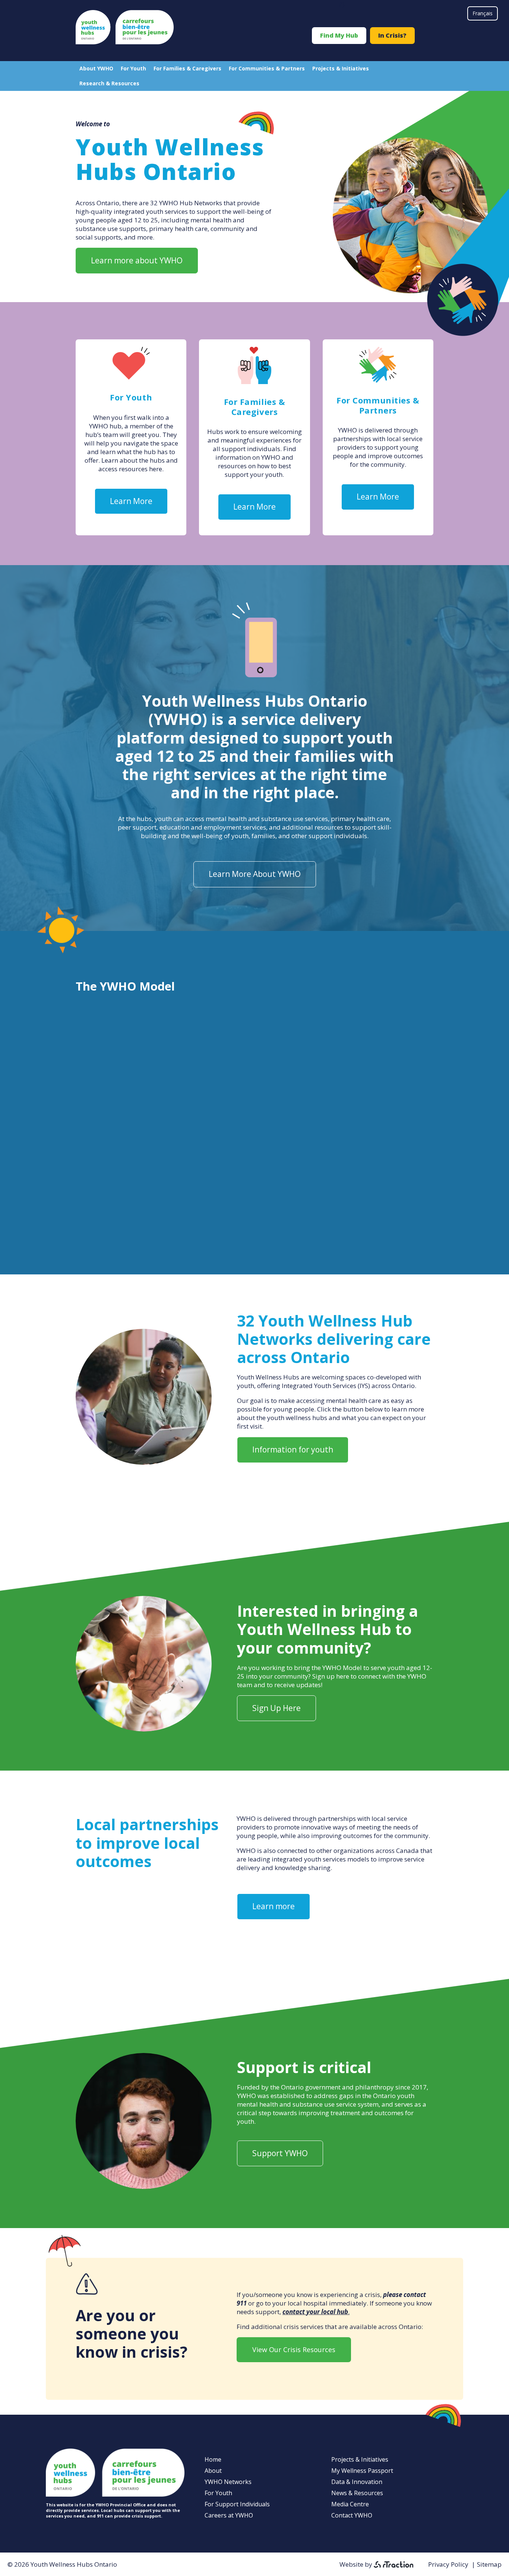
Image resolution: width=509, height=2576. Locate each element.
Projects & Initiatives (341, 68)
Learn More (131, 501)
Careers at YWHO (229, 2515)
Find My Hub (339, 35)
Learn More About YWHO (255, 874)
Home (213, 2459)
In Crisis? (392, 35)
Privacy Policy (448, 2564)
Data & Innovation (357, 2482)
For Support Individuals (237, 2504)
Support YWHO (280, 2153)
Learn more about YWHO (137, 260)
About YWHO (96, 68)
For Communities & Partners (267, 68)
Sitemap (489, 2564)
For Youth (133, 68)
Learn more (274, 1906)
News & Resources (357, 2493)
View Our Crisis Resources (294, 2350)
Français (483, 13)
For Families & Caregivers (187, 68)
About (213, 2471)
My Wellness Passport (362, 2471)
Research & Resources (109, 83)
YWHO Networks (228, 2482)
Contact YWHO (352, 2515)
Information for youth (293, 1449)
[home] (125, 42)
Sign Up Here (276, 1708)
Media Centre (350, 2504)
